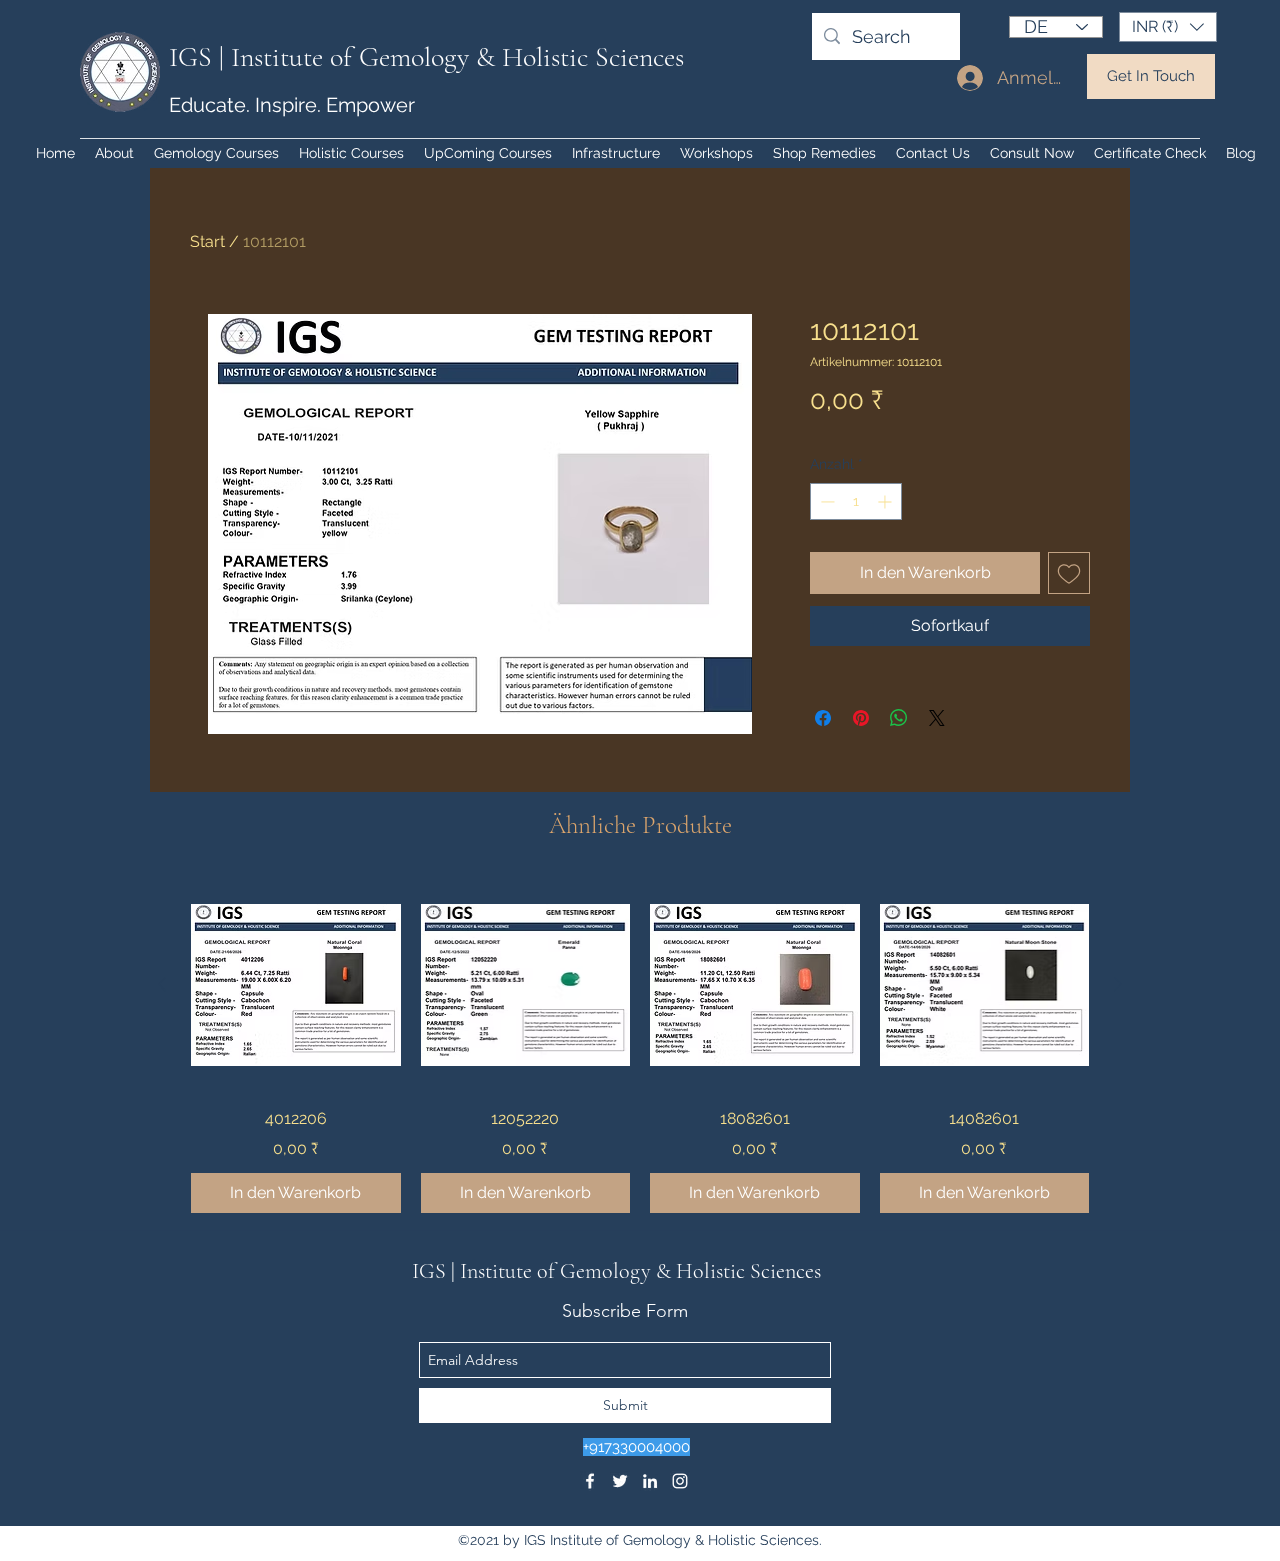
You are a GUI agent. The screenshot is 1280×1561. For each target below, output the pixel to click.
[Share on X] (937, 718)
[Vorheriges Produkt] (162, 984)
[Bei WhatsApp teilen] (899, 718)
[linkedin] (650, 1481)
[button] (1168, 27)
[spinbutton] (856, 501)
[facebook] (590, 1481)
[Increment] (886, 501)
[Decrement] (825, 501)
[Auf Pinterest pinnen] (861, 718)
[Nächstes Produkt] (1118, 984)
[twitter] (620, 1481)
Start (207, 241)
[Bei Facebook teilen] (823, 718)
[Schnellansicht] (296, 985)
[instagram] (680, 1481)
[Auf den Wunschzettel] (1069, 573)
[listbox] (1168, 27)
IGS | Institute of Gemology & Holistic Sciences (426, 57)
